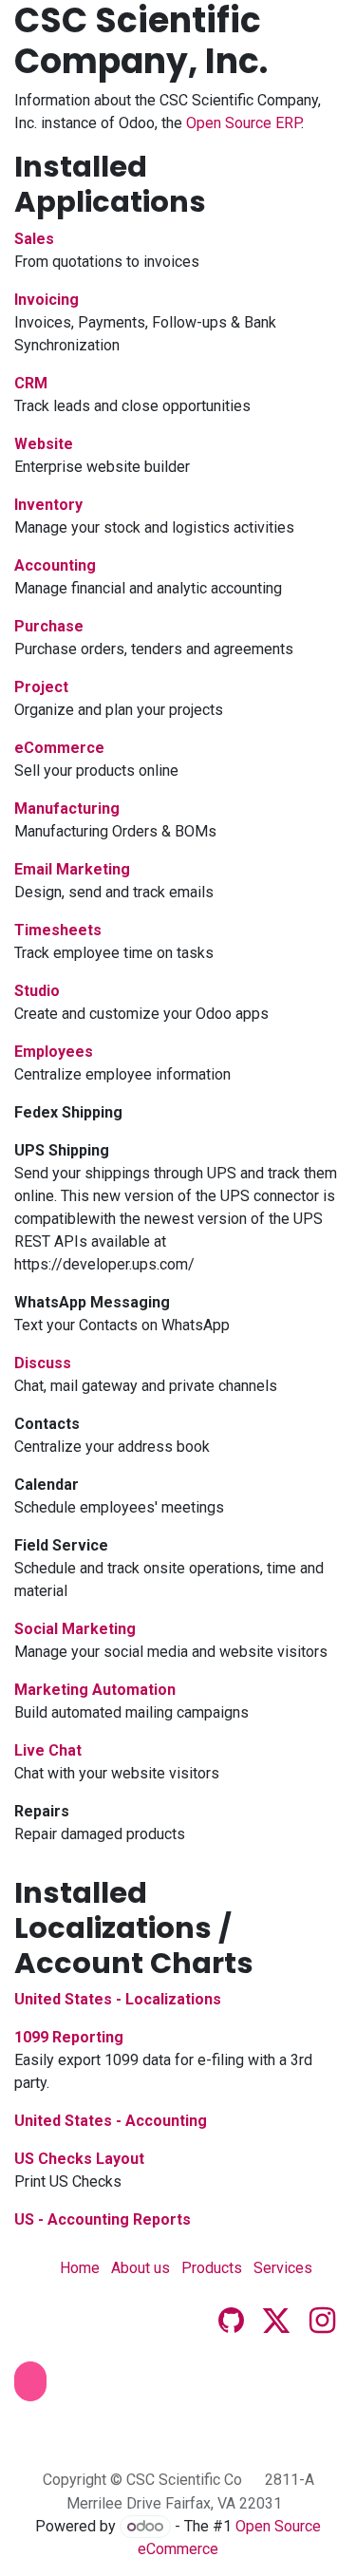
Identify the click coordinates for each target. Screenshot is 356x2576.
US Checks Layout (79, 2159)
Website (44, 444)
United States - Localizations (118, 1999)
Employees (54, 1052)
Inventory (48, 505)
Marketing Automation (95, 1690)
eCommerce (59, 748)
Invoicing (47, 300)
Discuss (43, 1363)
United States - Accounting (111, 2121)
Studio (37, 991)
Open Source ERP (244, 123)
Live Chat (48, 1750)
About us (141, 2268)
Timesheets (58, 930)
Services (283, 2268)
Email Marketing (72, 869)
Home (80, 2268)
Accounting (55, 565)
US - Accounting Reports (103, 2219)
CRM (31, 383)
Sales (34, 239)
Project (41, 687)
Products (212, 2268)
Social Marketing (75, 1629)
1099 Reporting (69, 2037)
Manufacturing (67, 809)
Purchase (49, 626)
